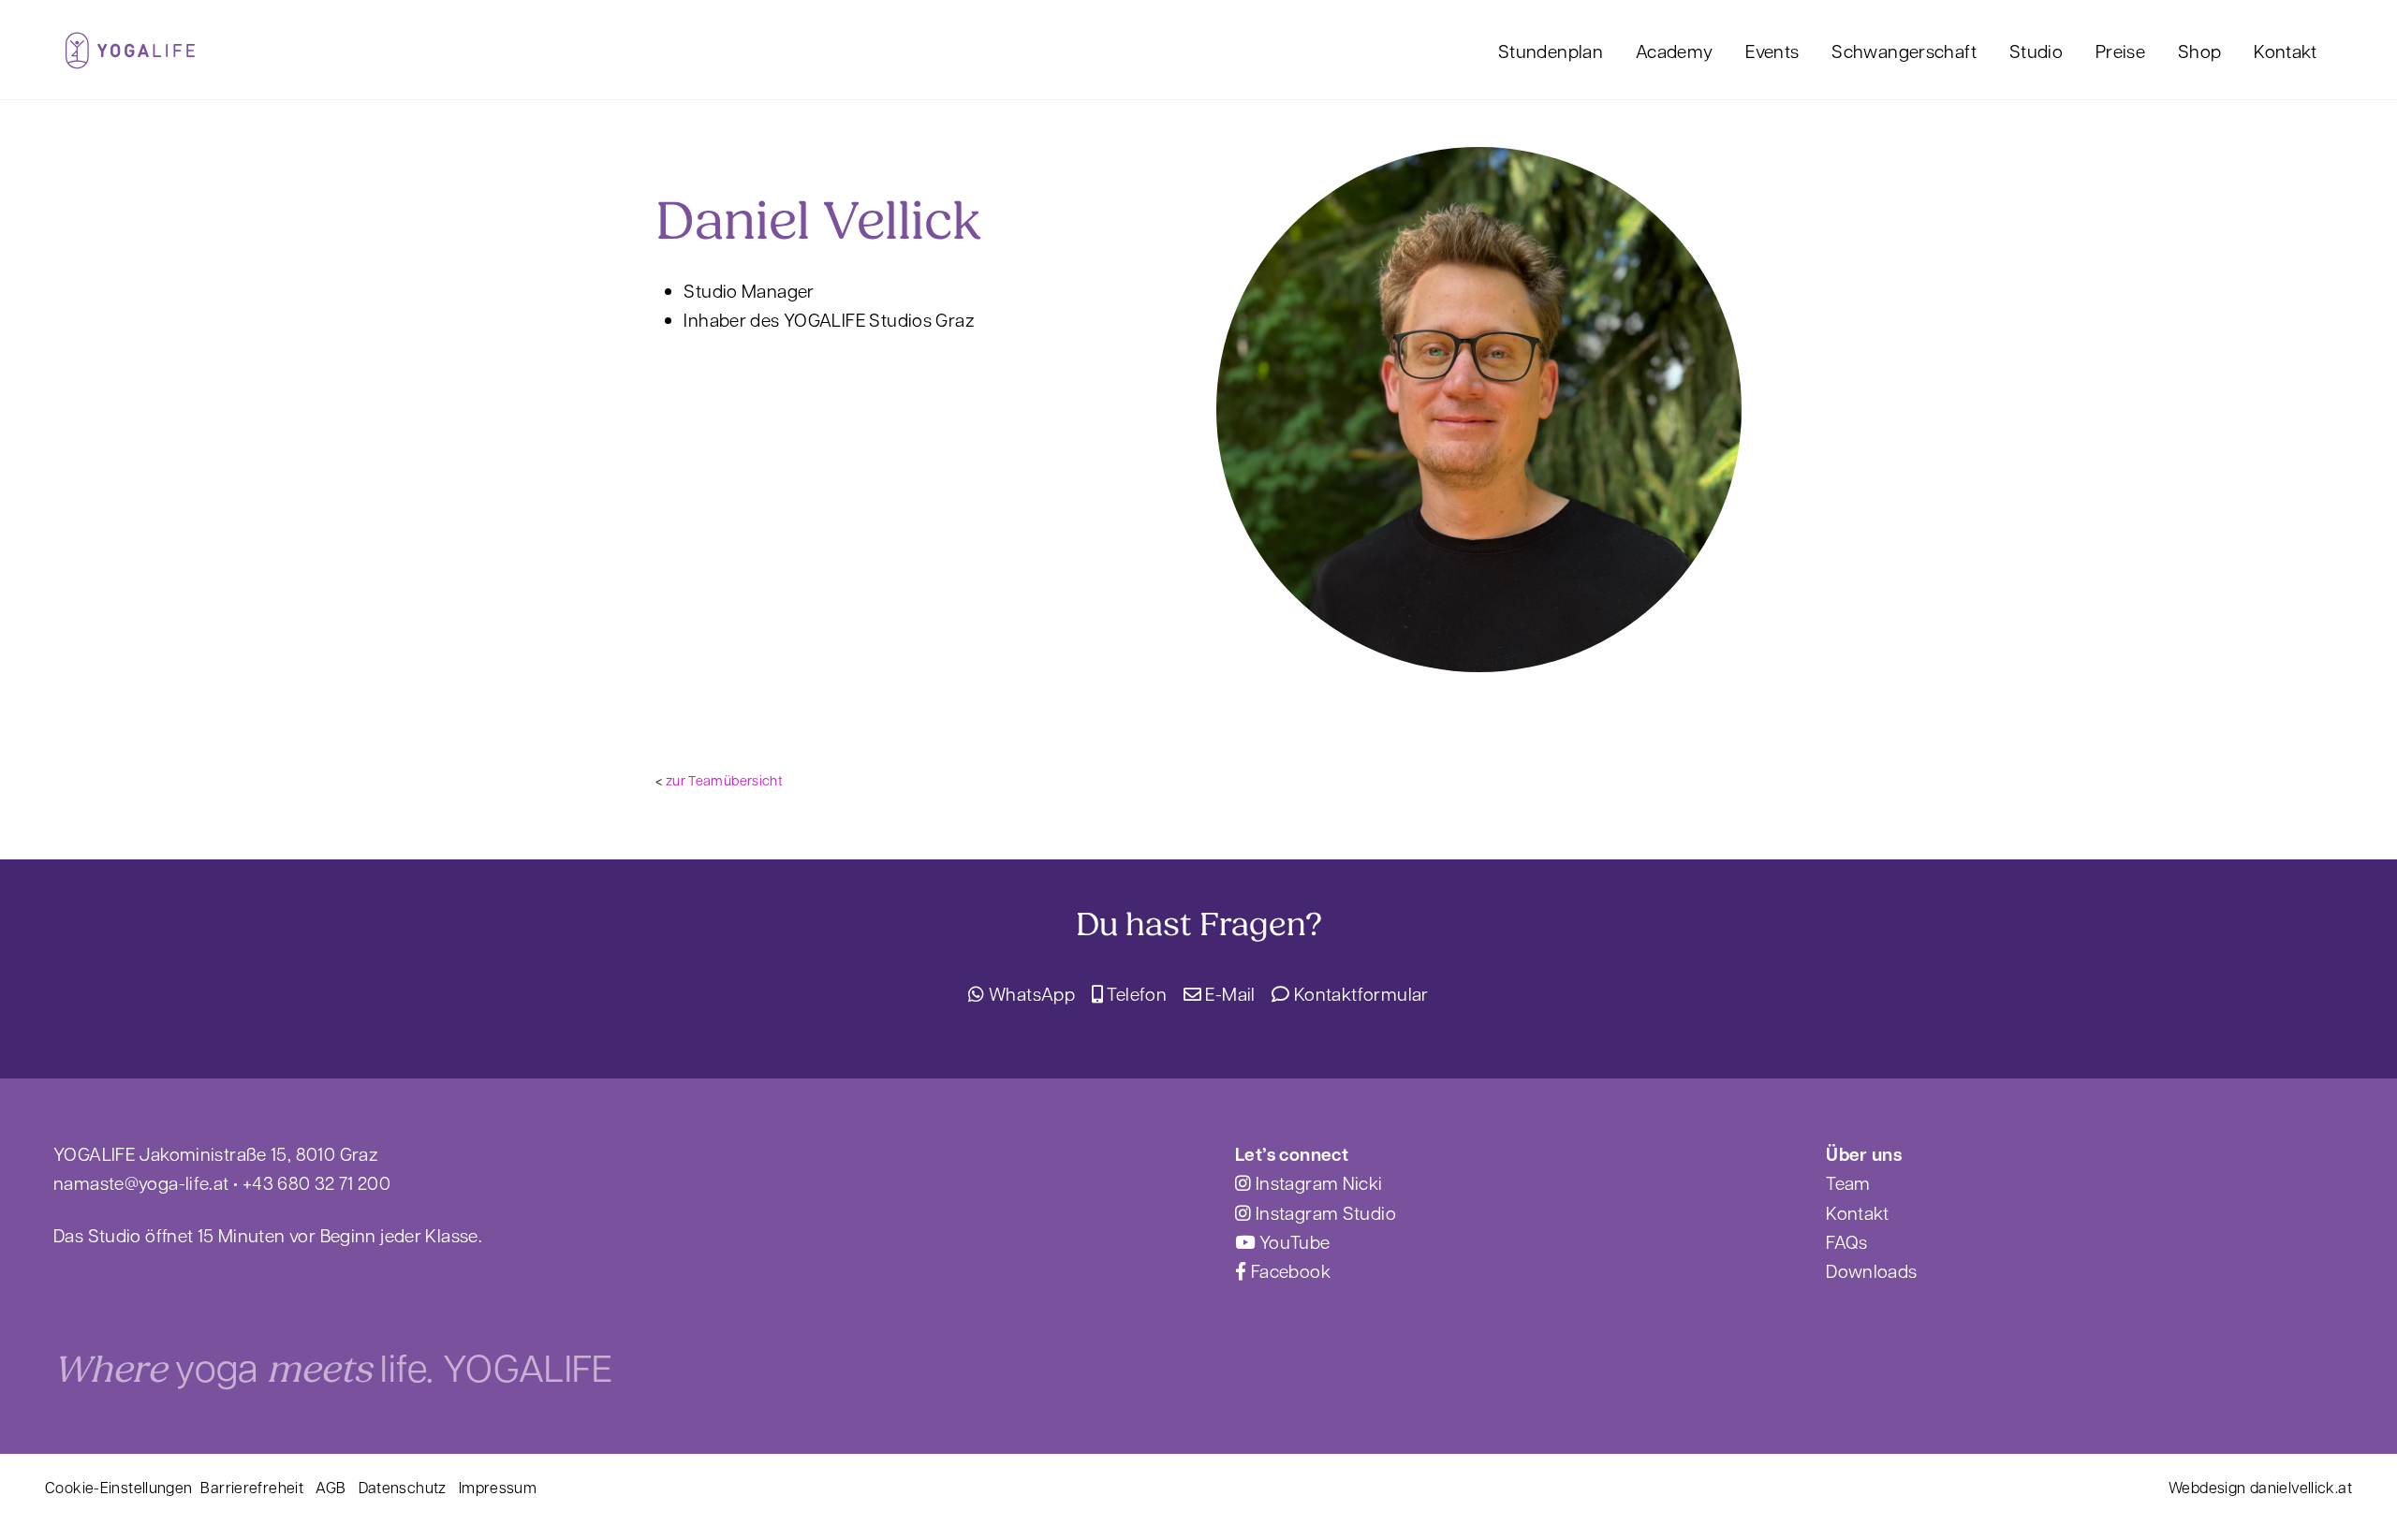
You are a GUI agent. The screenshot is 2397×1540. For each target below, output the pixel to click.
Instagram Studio (1324, 1212)
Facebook (1289, 1270)
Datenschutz (403, 1487)
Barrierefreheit (252, 1487)
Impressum (498, 1487)
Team (1848, 1182)
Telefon (1135, 993)
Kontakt (2286, 51)
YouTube (1293, 1241)
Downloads (1871, 1270)
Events (1772, 51)
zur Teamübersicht (724, 780)
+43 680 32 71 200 (316, 1182)
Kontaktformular (1359, 993)
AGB (331, 1487)
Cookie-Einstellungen (119, 1487)
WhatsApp (1030, 993)
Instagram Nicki (1317, 1182)
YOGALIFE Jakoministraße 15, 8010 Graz (215, 1153)
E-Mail (1228, 993)
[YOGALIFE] (130, 58)
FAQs (1847, 1241)
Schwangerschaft (1904, 51)
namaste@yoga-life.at (141, 1182)
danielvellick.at (2301, 1487)
